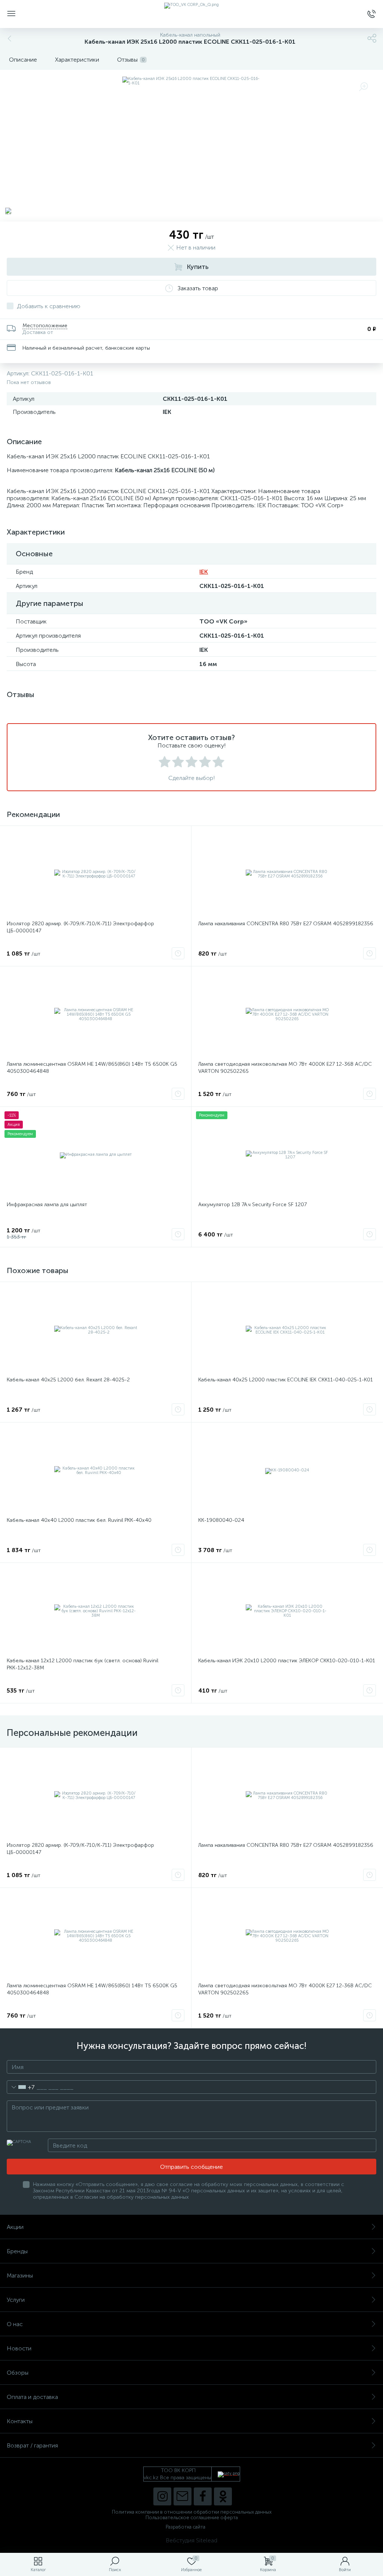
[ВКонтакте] (183, 2496)
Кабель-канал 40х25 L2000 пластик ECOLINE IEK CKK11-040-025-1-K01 (286, 1380)
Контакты (20, 2421)
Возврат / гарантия (32, 2445)
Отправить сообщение (191, 2167)
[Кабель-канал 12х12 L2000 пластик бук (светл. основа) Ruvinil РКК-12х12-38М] (96, 1611)
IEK (204, 572)
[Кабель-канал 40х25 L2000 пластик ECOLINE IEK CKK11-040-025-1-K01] (287, 1330)
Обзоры (18, 2373)
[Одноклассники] (223, 2496)
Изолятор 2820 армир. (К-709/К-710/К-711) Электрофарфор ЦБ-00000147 (80, 927)
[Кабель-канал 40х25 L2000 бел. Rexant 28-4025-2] (96, 1330)
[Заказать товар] (178, 953)
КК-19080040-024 (221, 1520)
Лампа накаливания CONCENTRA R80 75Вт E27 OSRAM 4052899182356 (286, 924)
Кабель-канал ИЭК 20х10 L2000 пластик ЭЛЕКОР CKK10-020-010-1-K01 (287, 1661)
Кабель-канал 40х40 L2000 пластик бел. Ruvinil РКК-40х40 (79, 1520)
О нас (15, 2324)
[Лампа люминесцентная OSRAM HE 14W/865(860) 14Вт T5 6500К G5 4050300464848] (96, 1015)
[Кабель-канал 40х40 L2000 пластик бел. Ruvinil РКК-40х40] (96, 1471)
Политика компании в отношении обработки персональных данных (192, 2512)
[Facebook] (203, 2496)
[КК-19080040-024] (287, 1471)
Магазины (20, 2275)
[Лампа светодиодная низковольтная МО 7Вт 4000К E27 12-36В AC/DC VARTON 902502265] (287, 1015)
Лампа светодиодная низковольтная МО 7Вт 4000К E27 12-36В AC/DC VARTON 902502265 (285, 1068)
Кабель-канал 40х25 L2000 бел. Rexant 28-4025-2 (68, 1380)
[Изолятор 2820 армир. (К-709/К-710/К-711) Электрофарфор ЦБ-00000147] (96, 874)
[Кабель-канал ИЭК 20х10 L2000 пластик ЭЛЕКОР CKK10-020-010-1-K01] (287, 1611)
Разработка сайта (186, 2527)
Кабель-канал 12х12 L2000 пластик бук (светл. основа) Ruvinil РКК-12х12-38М (82, 1664)
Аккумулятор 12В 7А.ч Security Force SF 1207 (252, 1205)
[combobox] (21, 2087)
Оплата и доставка (32, 2397)
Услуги (16, 2300)
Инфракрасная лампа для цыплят (47, 1205)
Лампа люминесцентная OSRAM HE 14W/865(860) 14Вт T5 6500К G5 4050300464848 (92, 1068)
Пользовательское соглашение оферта (192, 2518)
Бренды (17, 2251)
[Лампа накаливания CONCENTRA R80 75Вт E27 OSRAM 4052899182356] (287, 874)
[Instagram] (162, 2496)
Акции (15, 2227)
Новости (19, 2348)
